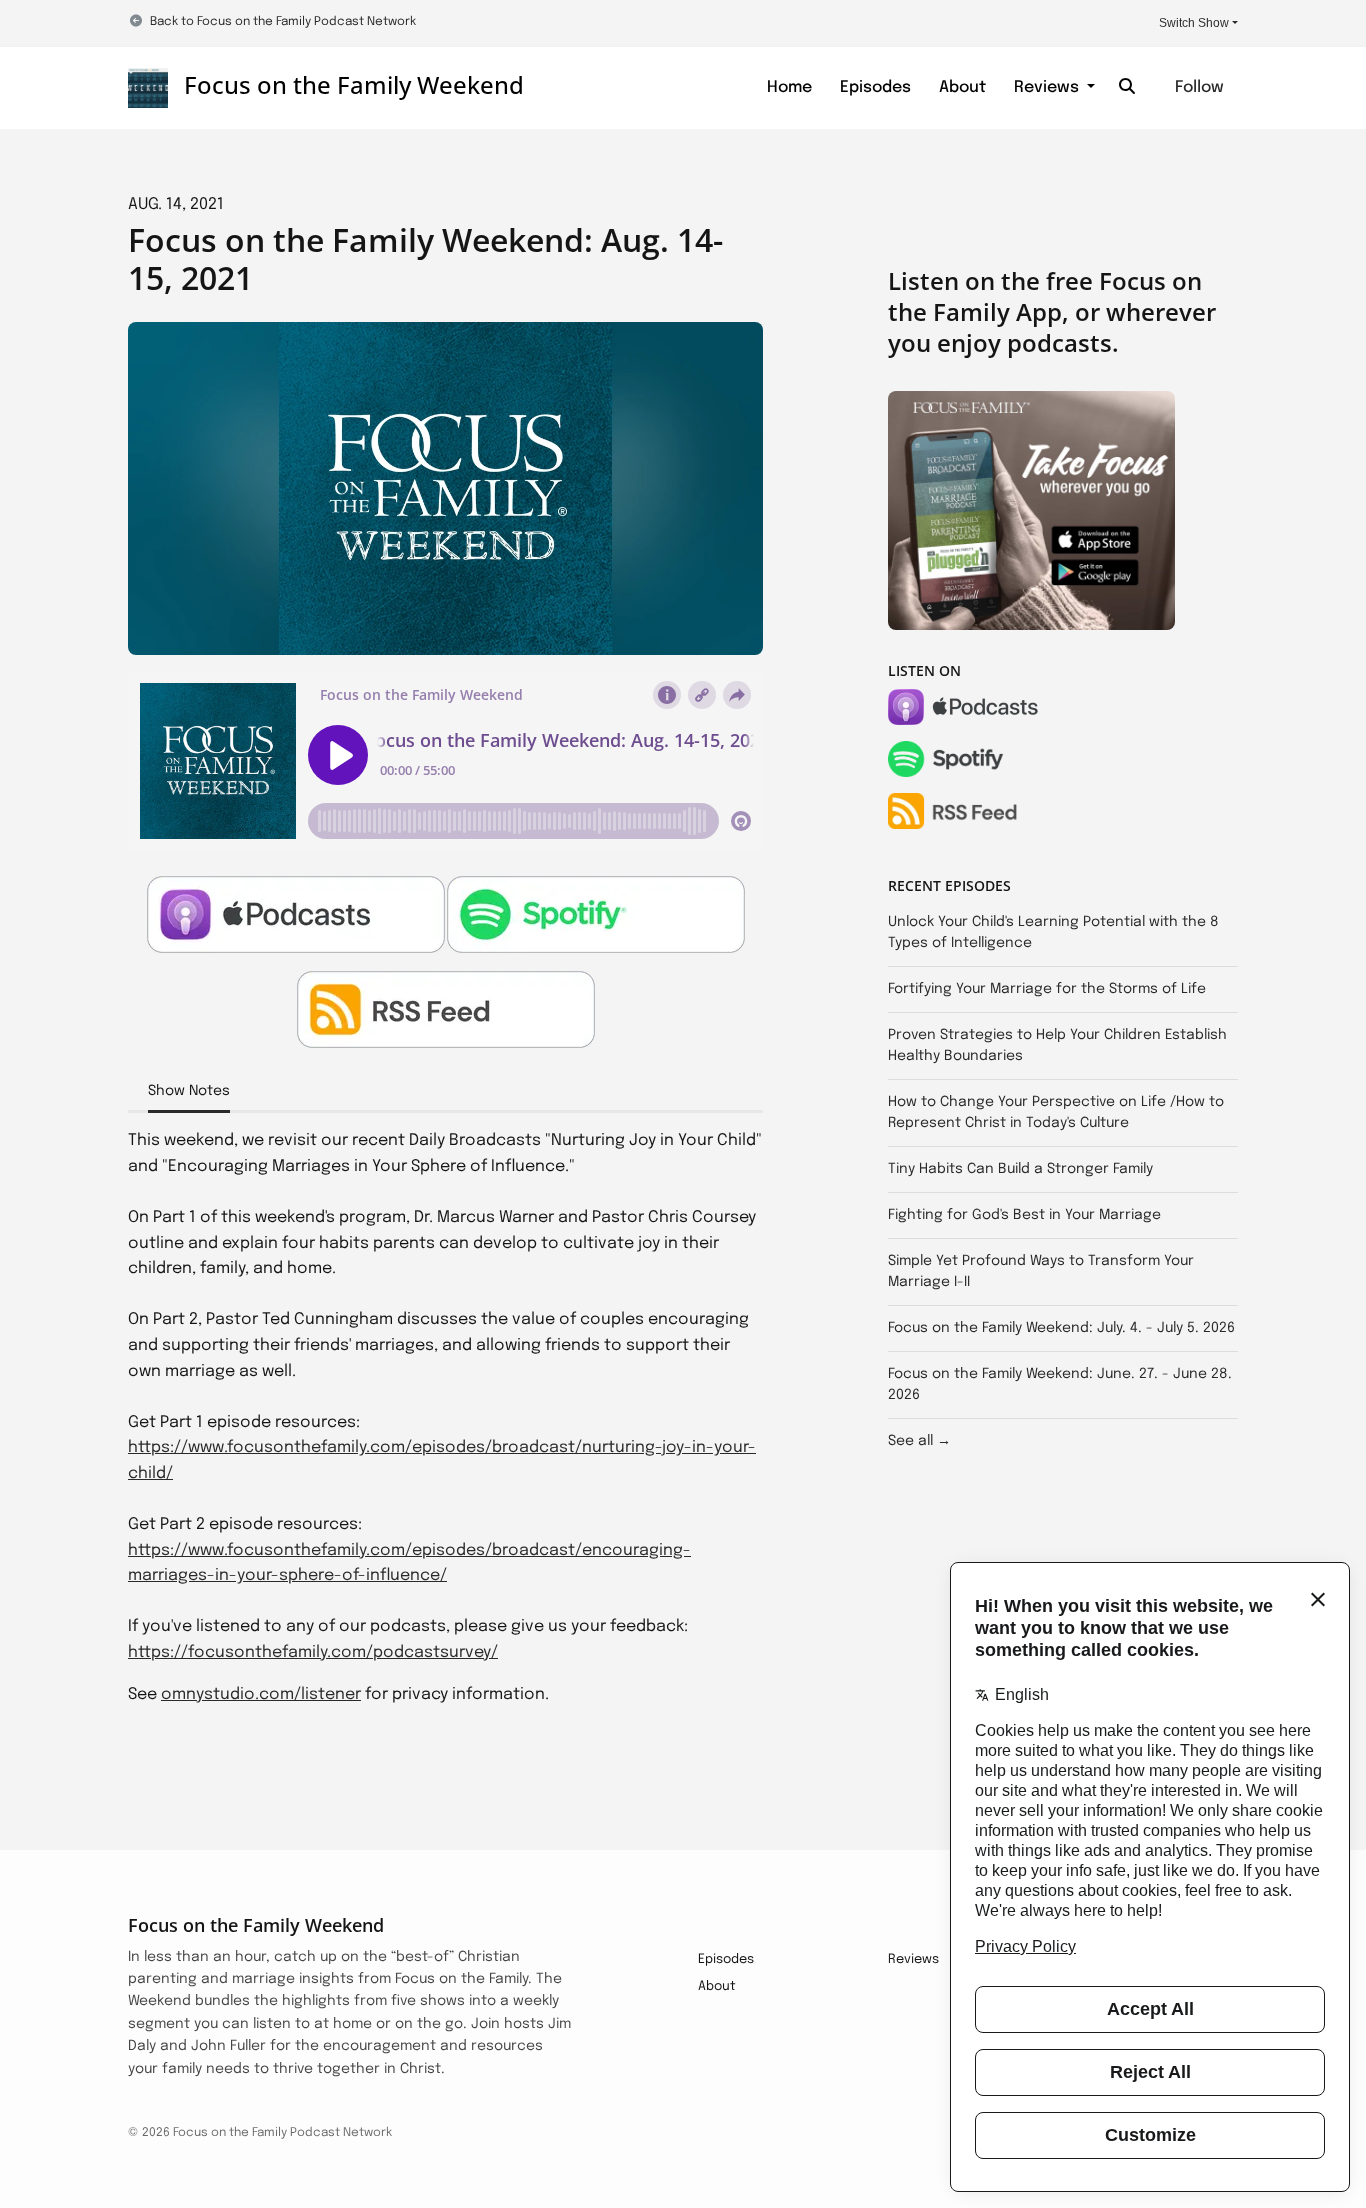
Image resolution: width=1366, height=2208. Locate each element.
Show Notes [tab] (189, 1091)
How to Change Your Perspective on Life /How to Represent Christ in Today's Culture (1056, 1112)
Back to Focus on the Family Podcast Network (283, 22)
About (962, 87)
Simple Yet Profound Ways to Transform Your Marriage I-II (1041, 1271)
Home (789, 87)
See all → (919, 1441)
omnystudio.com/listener (261, 1694)
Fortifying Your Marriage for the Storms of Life (1047, 989)
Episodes (875, 87)
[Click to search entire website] (1127, 88)
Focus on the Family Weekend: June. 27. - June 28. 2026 (1060, 1384)
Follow (1199, 87)
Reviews (1048, 87)
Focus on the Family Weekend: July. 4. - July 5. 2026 (1061, 1328)
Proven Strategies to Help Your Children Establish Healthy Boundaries (1057, 1045)
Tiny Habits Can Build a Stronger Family (1020, 1169)
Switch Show (1194, 23)
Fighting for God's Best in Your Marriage (1024, 1215)
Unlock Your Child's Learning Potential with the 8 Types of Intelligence (1053, 932)
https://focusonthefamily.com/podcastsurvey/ (313, 1652)
